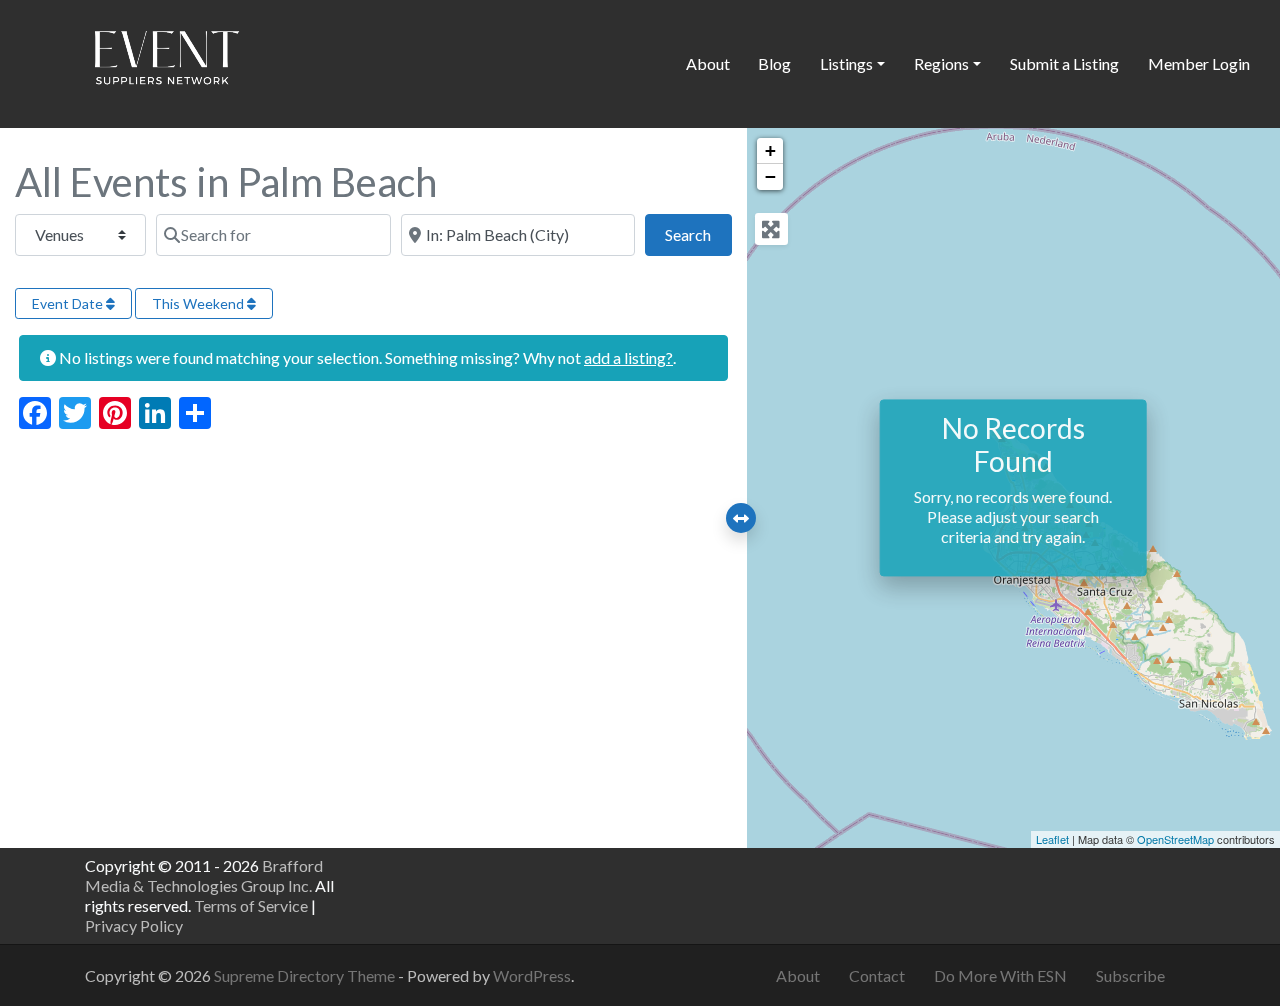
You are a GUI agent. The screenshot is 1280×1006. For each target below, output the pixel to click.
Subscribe (1130, 975)
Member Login (1199, 63)
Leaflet (1052, 839)
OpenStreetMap (1175, 839)
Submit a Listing (1064, 63)
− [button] (770, 176)
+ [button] (770, 150)
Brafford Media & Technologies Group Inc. (204, 875)
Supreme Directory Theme (306, 975)
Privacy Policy (134, 925)
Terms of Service (251, 905)
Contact (877, 975)
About (708, 63)
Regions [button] (941, 63)
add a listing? (628, 357)
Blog (774, 63)
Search (698, 234)
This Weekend (199, 303)
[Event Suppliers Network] (166, 61)
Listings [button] (846, 63)
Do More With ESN (1000, 975)
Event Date (69, 303)
